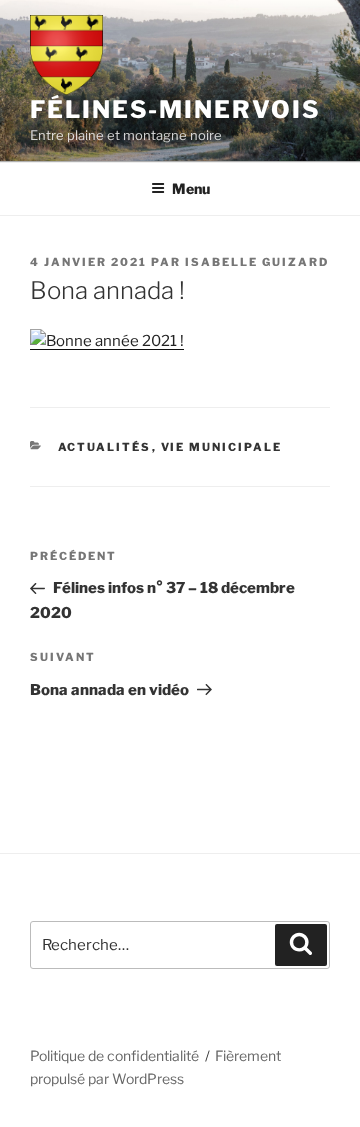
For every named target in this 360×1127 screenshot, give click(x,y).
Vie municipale (222, 447)
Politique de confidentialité (114, 1055)
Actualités (105, 447)
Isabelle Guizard (257, 262)
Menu (191, 188)
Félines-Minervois (175, 109)
